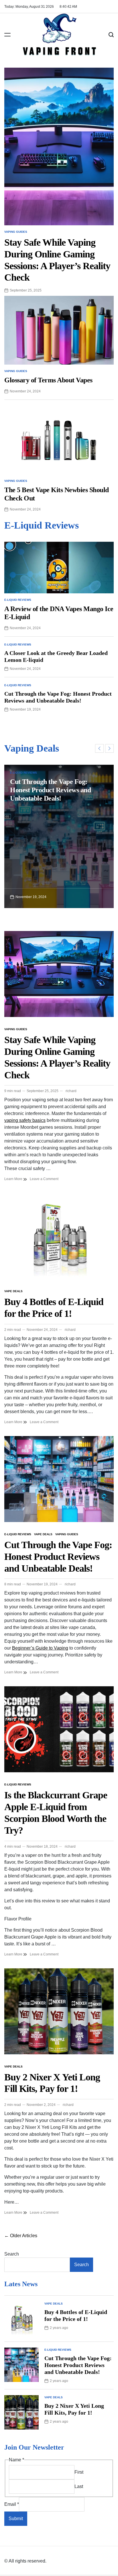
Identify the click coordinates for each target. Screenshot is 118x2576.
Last (79, 2486)
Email (12, 2504)
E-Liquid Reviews (18, 600)
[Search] (111, 35)
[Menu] (7, 35)
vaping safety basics (25, 1120)
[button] (99, 748)
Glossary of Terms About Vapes (48, 380)
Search (12, 2254)
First (79, 2472)
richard (71, 1091)
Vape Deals (13, 1291)
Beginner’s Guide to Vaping (40, 1648)
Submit (16, 2519)
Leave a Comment (44, 1179)
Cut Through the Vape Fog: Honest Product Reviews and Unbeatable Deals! (50, 790)
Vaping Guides (16, 232)
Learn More (14, 1179)
